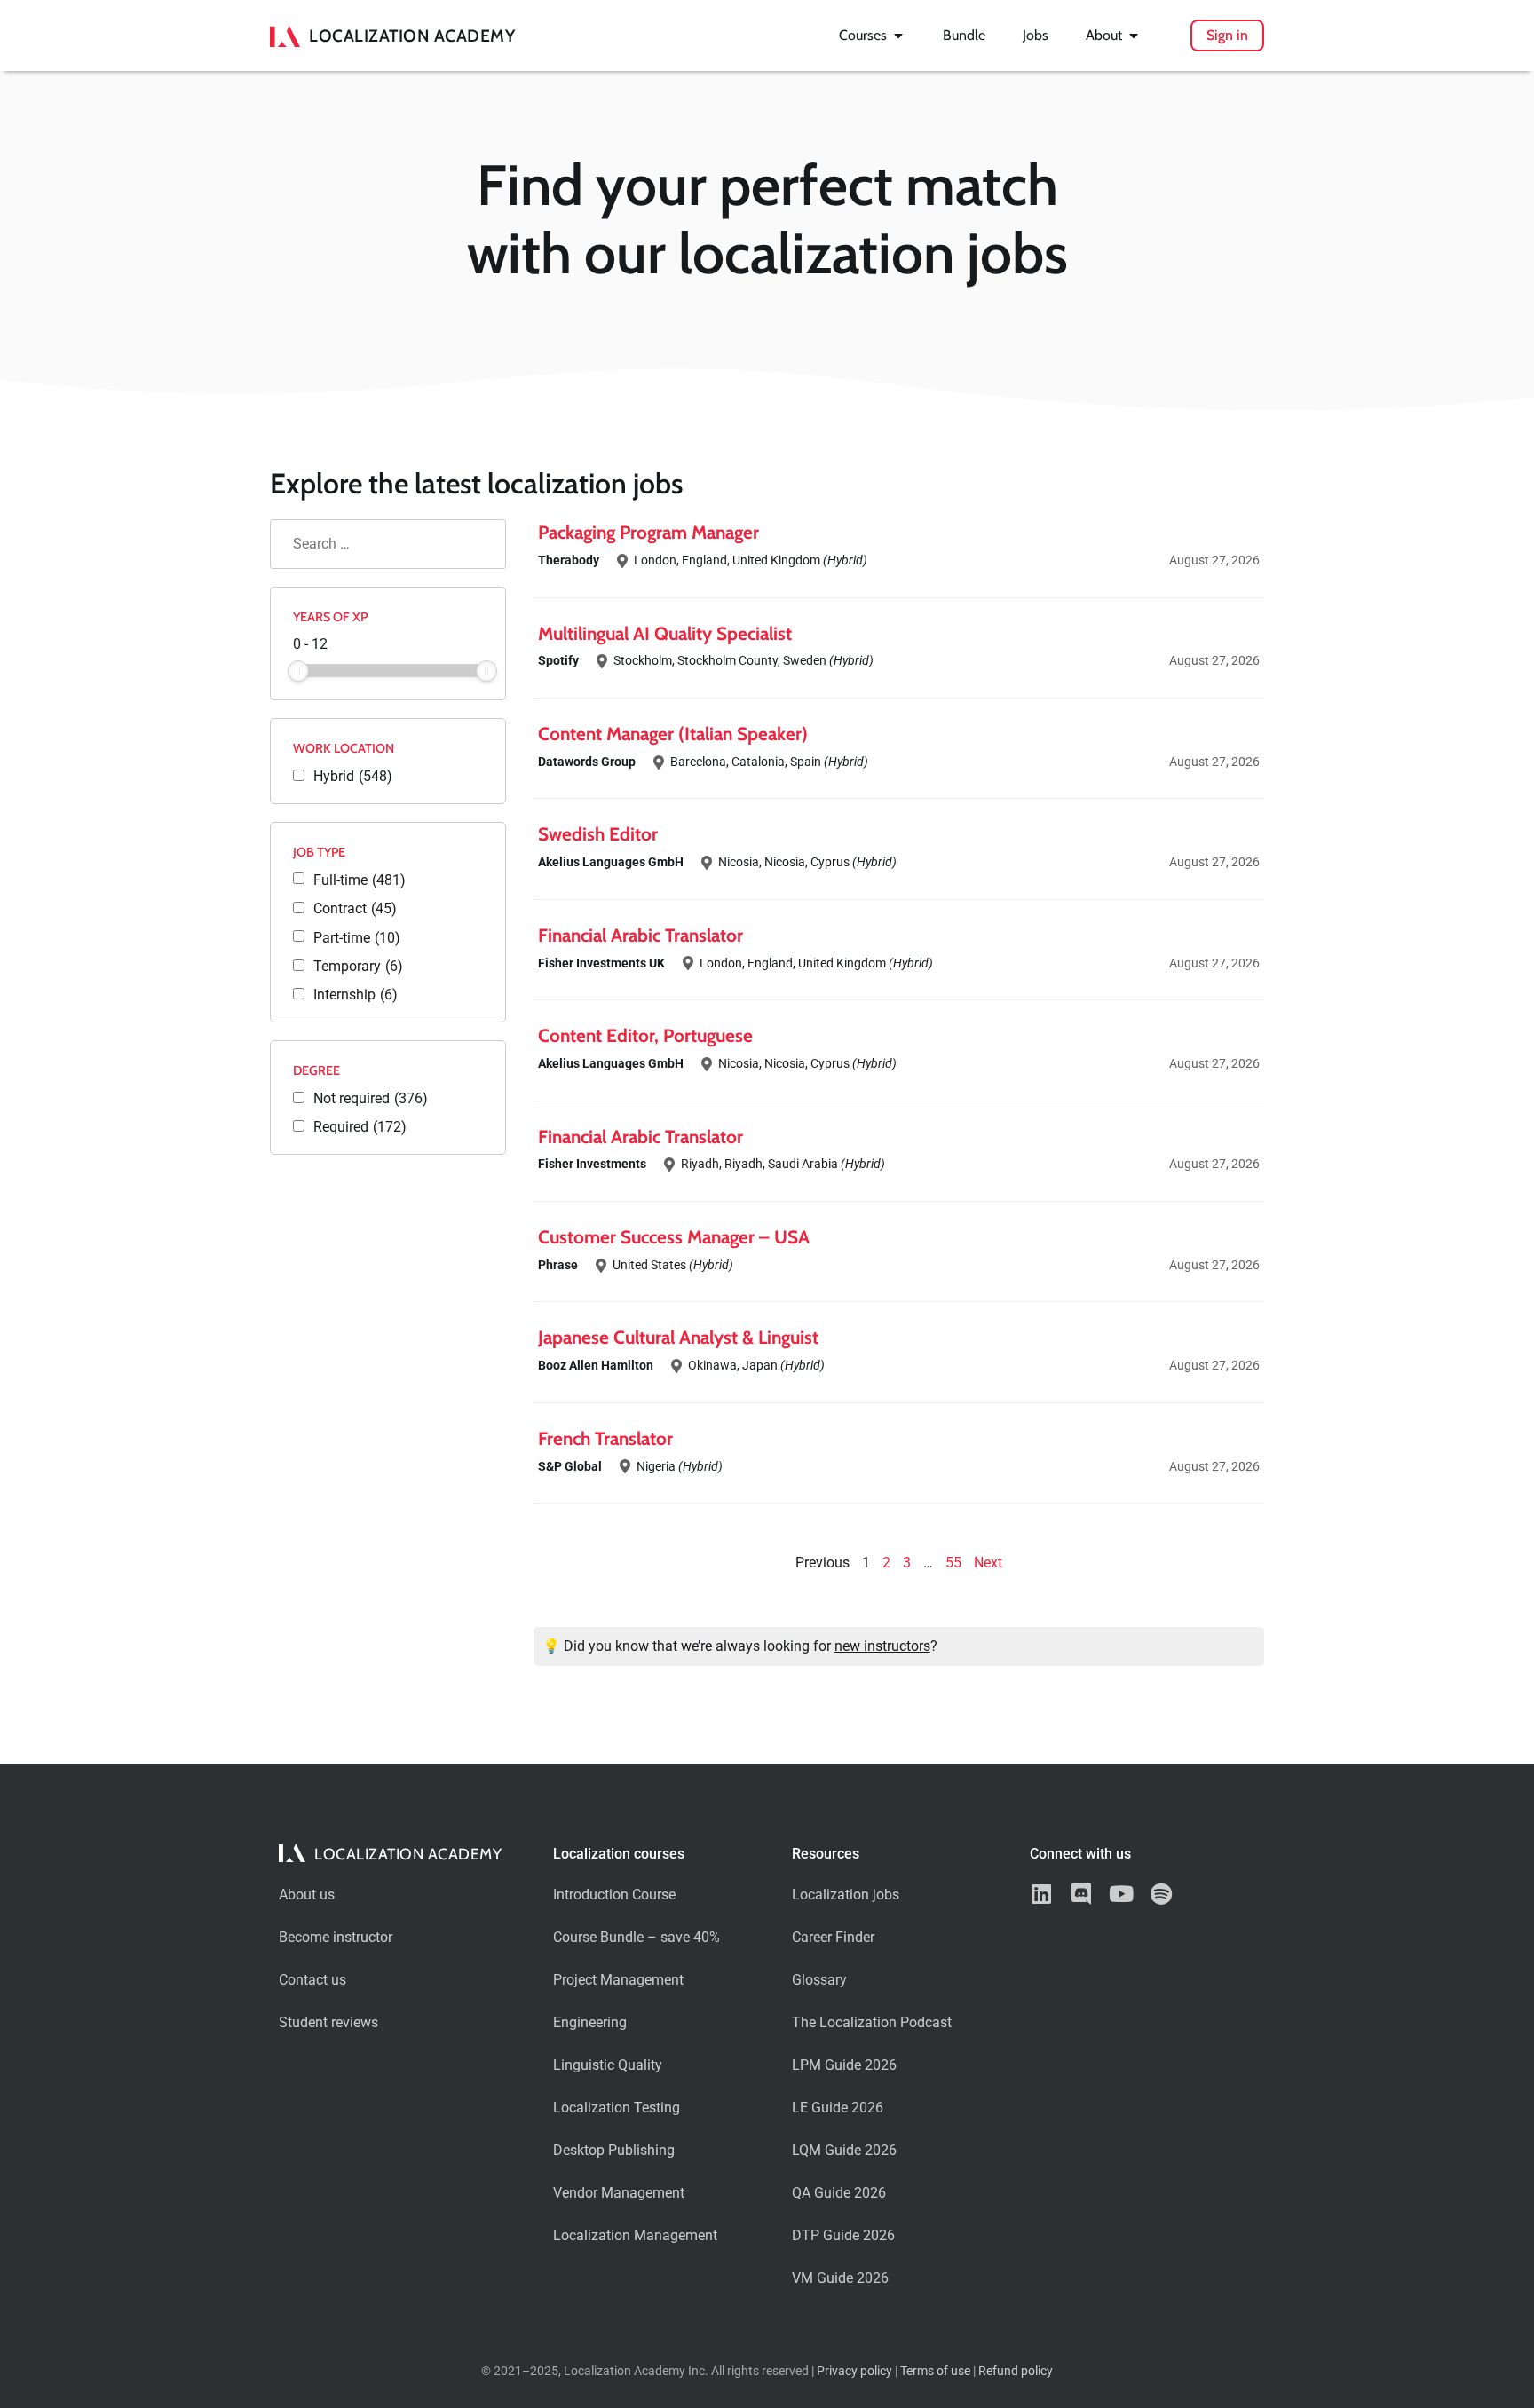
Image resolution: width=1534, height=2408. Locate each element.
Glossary (819, 1980)
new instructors (882, 1646)
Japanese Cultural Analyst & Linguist (678, 1337)
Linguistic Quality (608, 2065)
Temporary (358, 967)
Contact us (312, 1980)
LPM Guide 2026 (844, 2065)
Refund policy (1016, 2371)
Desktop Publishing (614, 2150)
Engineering (590, 2022)
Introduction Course (614, 1895)
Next (988, 1563)
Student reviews (328, 2022)
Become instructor (336, 1937)
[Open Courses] (898, 36)
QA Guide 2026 (839, 2193)
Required (360, 1127)
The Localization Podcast (872, 2022)
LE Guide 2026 (838, 2108)
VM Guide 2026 (840, 2278)
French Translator (605, 1438)
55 (953, 1563)
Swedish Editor (598, 834)
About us (307, 1895)
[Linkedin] (1041, 1894)
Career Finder (833, 1937)
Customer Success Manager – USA (674, 1237)
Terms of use (935, 2371)
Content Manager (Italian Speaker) (673, 734)
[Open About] (1134, 36)
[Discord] (1081, 1894)
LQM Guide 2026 (844, 2150)
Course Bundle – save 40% (637, 1937)
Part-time (357, 938)
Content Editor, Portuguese (645, 1035)
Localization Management (635, 2235)
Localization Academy (412, 36)
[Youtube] (1121, 1894)
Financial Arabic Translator (640, 935)
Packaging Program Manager (648, 532)
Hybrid (353, 777)
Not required (371, 1099)
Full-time (360, 880)
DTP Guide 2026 (843, 2235)
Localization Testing (617, 2108)
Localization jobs (846, 1895)
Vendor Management (619, 2193)
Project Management (618, 1980)
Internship (356, 995)
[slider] (298, 671)
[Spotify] (1161, 1894)
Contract (355, 909)
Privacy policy (854, 2371)
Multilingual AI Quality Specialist (665, 633)
